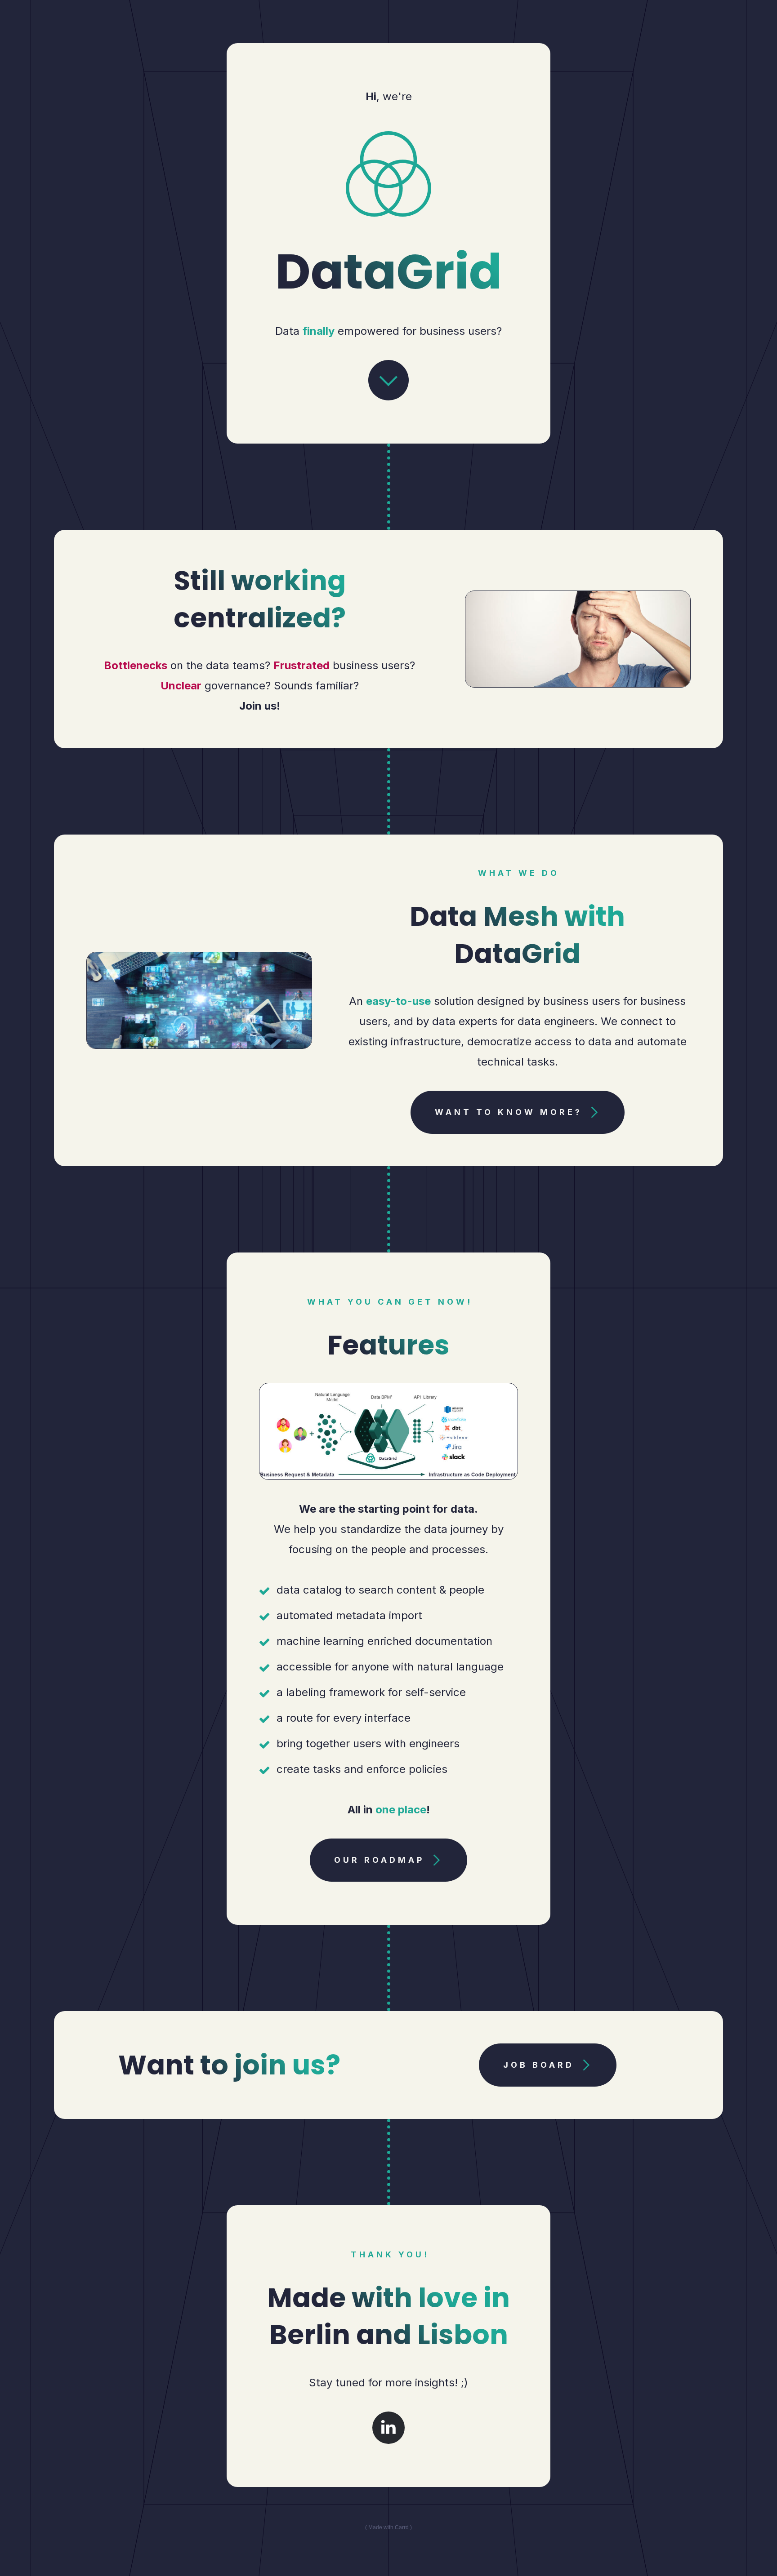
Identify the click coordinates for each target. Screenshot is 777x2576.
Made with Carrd (388, 2527)
